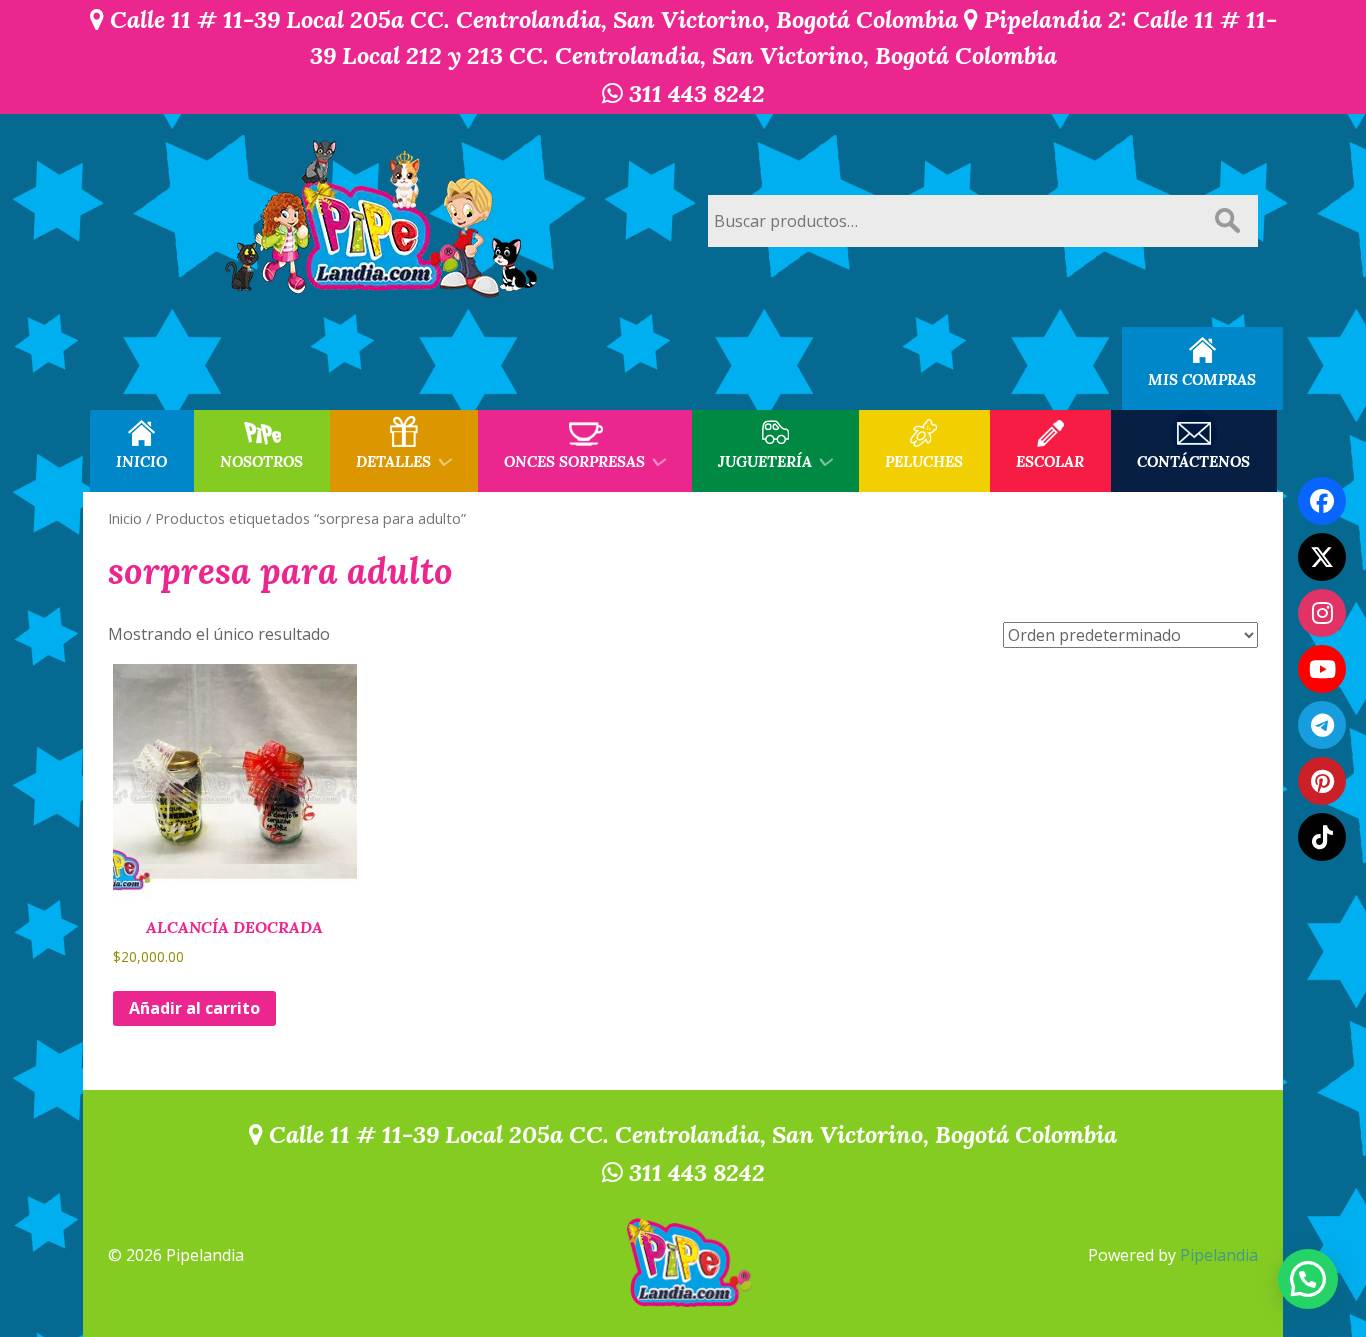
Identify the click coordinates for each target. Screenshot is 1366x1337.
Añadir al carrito (194, 1008)
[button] (1308, 1279)
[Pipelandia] (383, 220)
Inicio (125, 518)
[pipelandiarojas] (1322, 669)
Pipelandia (1219, 1255)
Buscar (1227, 221)
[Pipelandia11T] (1322, 557)
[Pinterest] (1322, 781)
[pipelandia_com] (1322, 613)
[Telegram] (1322, 725)
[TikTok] (1322, 837)
